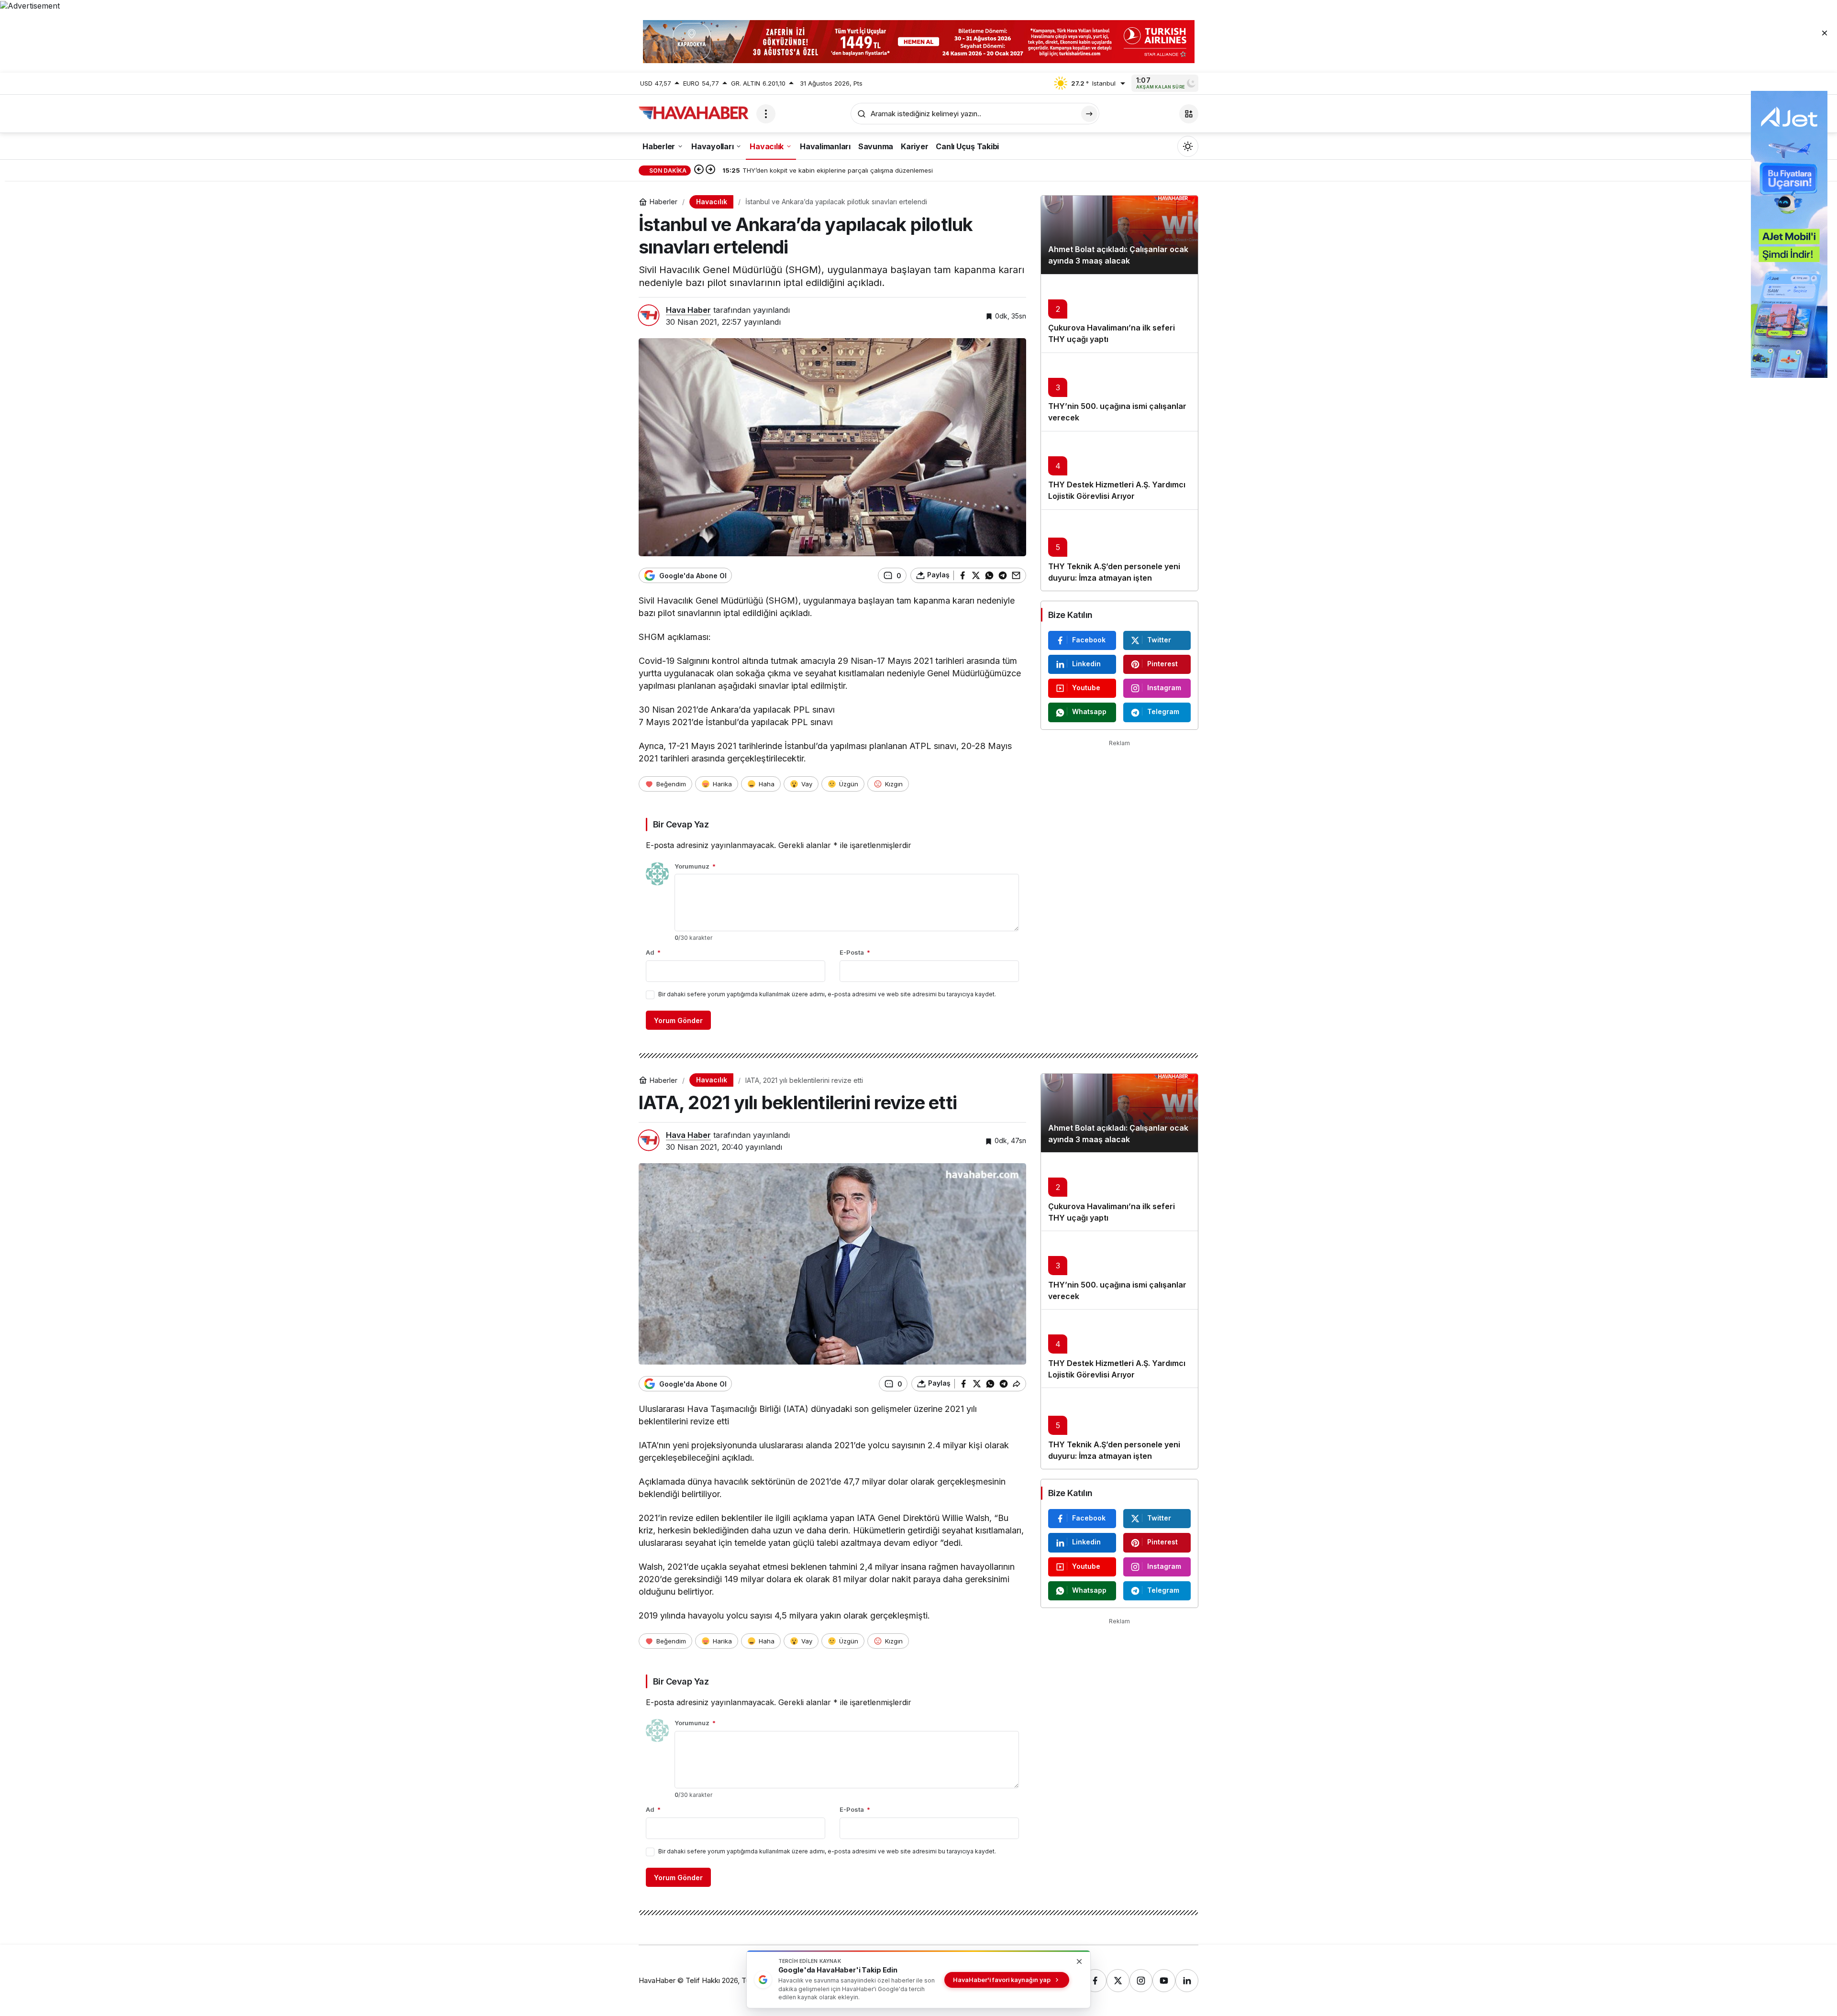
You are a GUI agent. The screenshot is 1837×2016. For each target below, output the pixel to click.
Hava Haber (688, 310)
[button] (1189, 114)
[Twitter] (1118, 1981)
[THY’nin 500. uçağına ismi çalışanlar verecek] (1119, 392)
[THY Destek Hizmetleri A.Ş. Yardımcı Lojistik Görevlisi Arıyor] (1119, 470)
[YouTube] (1164, 1981)
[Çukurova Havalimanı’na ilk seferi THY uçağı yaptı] (1119, 313)
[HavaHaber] (694, 113)
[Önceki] (699, 170)
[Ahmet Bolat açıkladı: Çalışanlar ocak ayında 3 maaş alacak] (1119, 235)
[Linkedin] (1187, 1981)
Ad (653, 952)
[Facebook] (1095, 1981)
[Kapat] (1825, 33)
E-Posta (855, 952)
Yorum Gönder (678, 1020)
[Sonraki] (710, 170)
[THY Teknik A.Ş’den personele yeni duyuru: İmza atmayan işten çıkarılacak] (1119, 550)
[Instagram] (1141, 1981)
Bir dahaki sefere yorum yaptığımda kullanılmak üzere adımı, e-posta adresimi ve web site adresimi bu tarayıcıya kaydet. (827, 994)
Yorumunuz (695, 866)
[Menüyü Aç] (766, 114)
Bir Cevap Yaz (681, 824)
